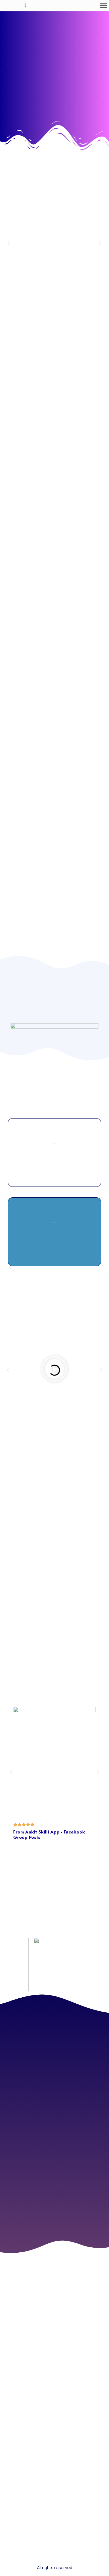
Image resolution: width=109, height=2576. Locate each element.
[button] (103, 6)
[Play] (54, 1370)
